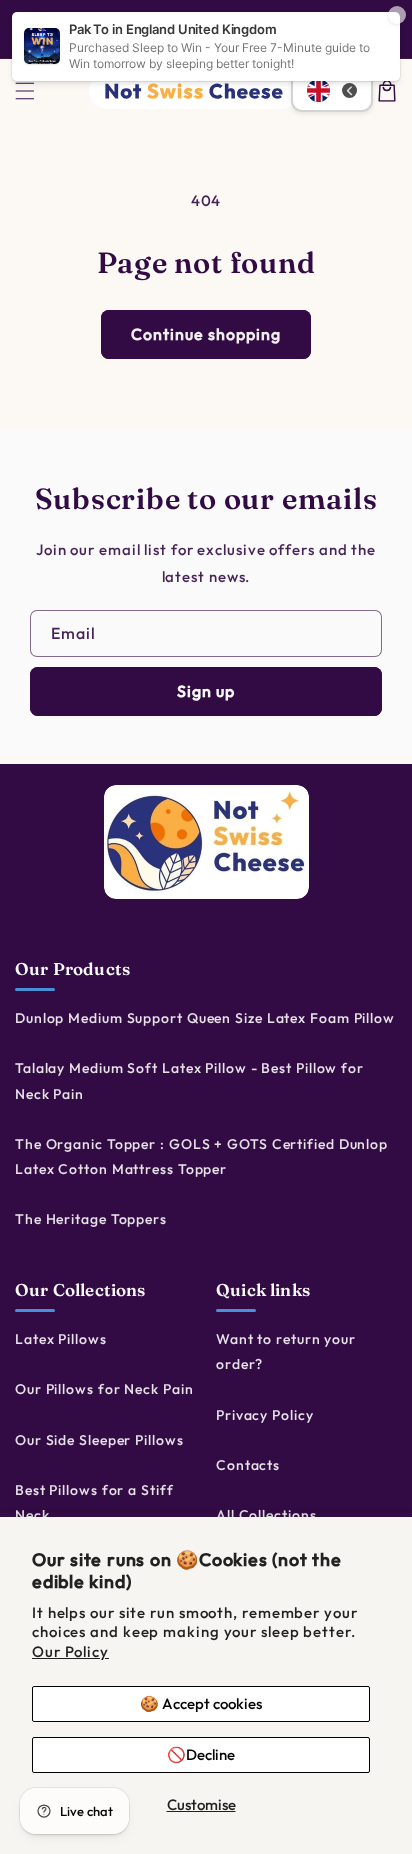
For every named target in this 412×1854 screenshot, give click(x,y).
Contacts (248, 1465)
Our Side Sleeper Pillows (99, 1440)
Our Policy (70, 1651)
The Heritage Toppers (91, 1219)
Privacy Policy (265, 1415)
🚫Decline (201, 1754)
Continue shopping (206, 334)
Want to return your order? (286, 1351)
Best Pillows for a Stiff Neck (94, 1502)
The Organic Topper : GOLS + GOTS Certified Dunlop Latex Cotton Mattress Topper (201, 1156)
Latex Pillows (61, 1339)
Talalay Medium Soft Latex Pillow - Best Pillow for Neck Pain (189, 1080)
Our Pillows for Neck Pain (104, 1389)
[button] (25, 91)
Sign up (206, 691)
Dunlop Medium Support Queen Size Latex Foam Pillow (205, 1018)
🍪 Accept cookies (201, 1703)
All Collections (266, 1515)
